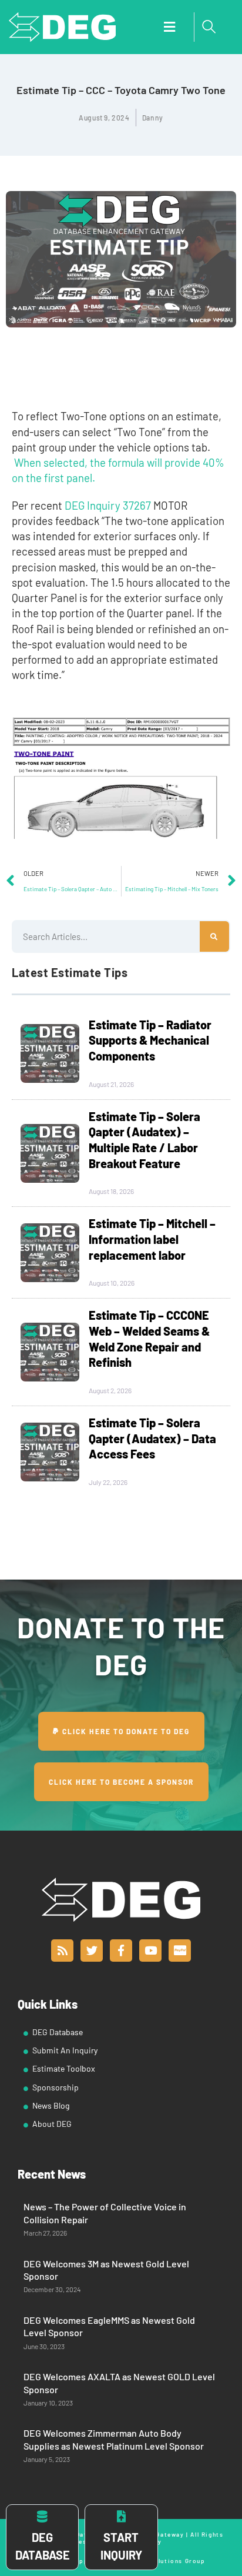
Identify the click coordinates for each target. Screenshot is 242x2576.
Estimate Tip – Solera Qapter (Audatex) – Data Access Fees (152, 1438)
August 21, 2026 (111, 1084)
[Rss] (62, 1951)
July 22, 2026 (108, 1482)
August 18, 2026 (111, 1191)
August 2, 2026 (110, 1390)
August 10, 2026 (112, 1283)
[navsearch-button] (209, 27)
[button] (169, 27)
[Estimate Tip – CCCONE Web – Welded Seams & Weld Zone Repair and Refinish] (50, 1352)
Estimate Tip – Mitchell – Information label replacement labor (152, 1239)
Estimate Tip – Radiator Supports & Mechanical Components (150, 1040)
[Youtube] (150, 1951)
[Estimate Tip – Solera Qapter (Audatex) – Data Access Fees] (50, 1452)
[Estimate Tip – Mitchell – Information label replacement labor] (50, 1253)
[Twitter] (92, 1951)
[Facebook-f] (121, 1951)
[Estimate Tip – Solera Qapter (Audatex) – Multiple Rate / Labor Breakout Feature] (50, 1153)
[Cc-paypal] (180, 1951)
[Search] (214, 936)
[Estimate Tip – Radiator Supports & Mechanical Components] (50, 1053)
